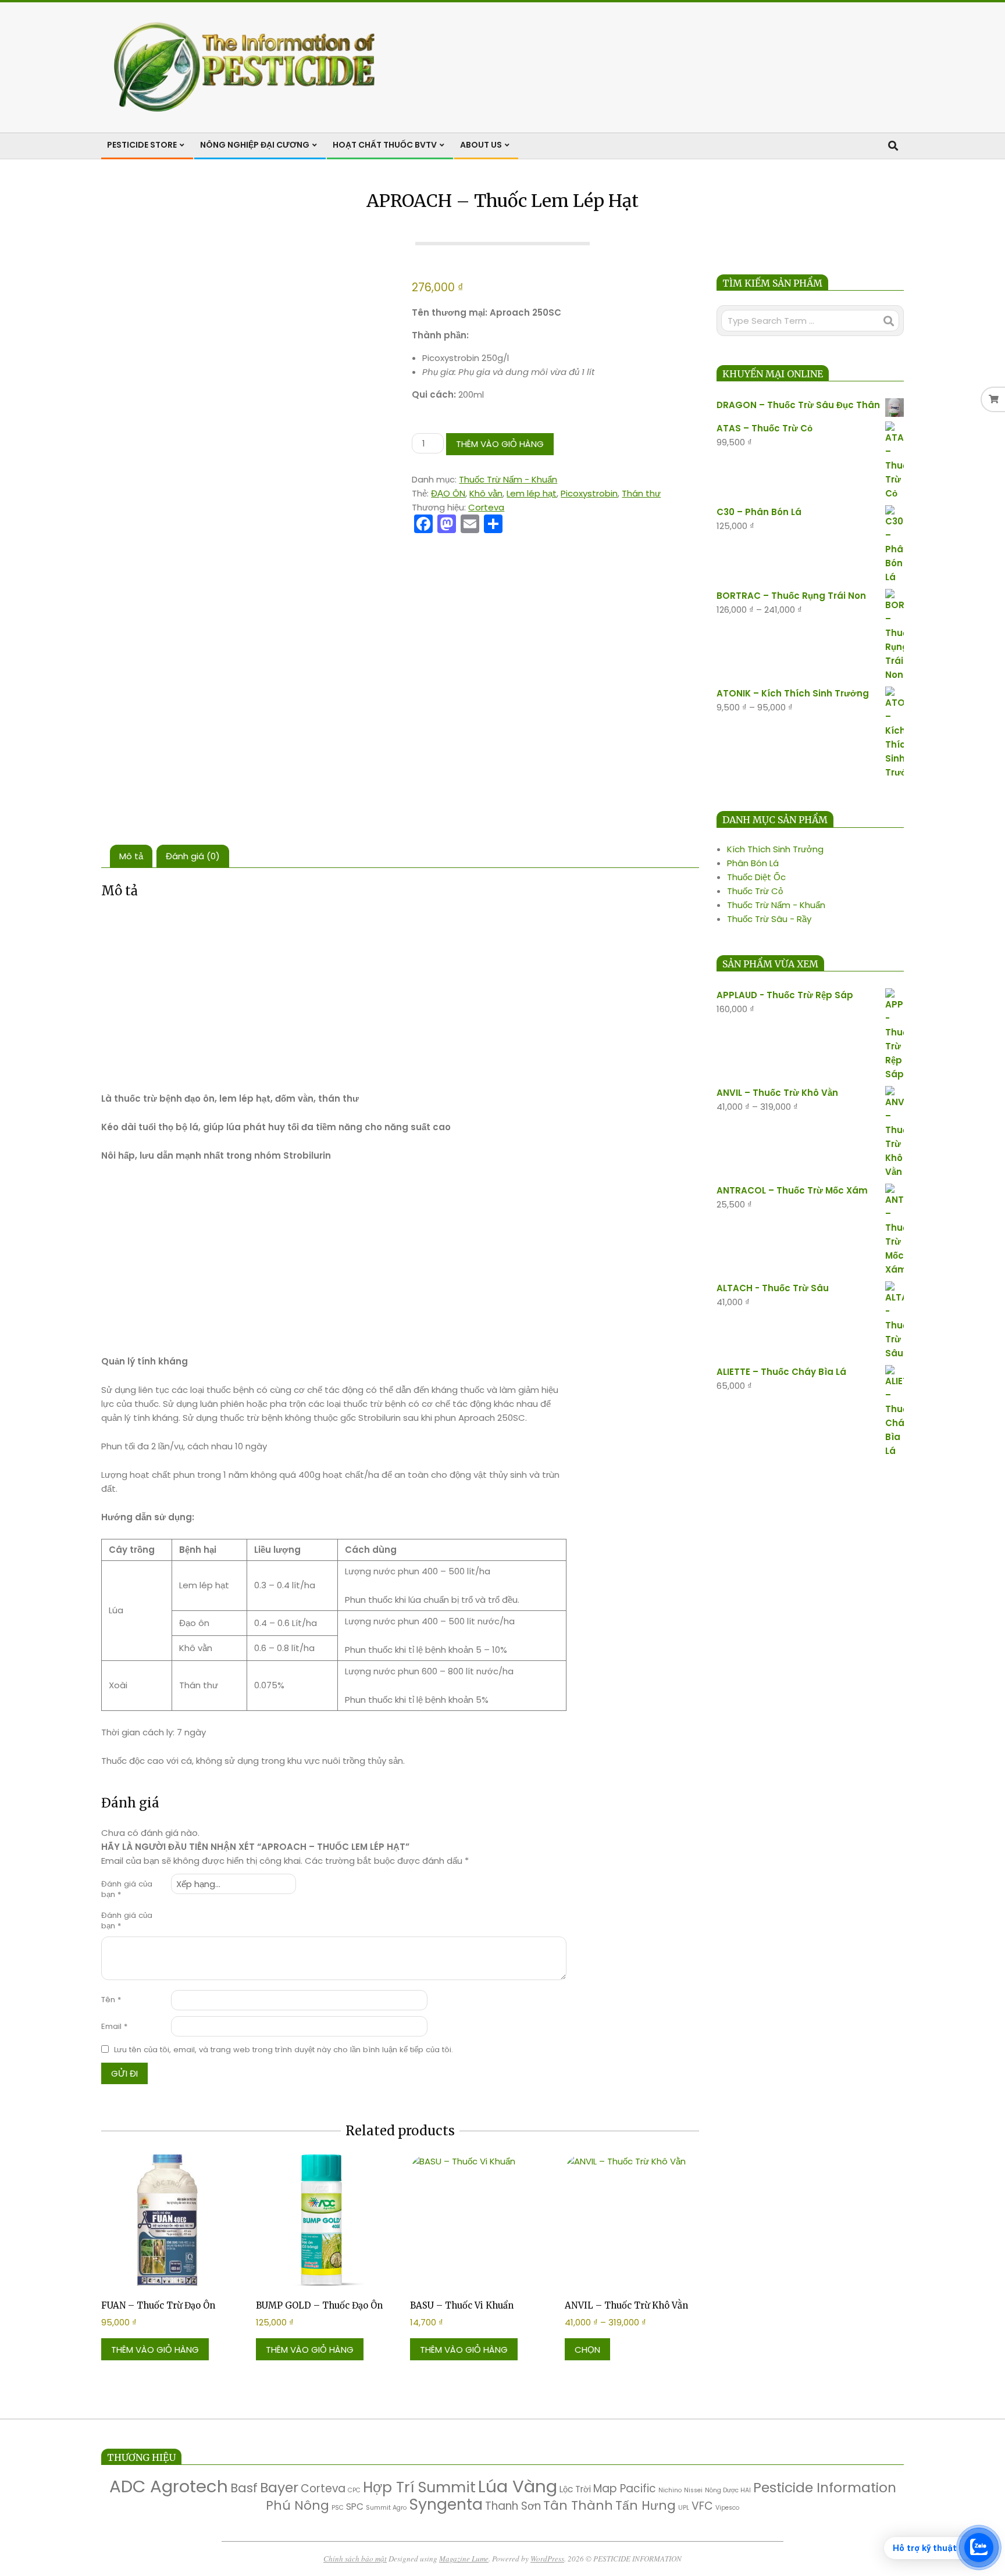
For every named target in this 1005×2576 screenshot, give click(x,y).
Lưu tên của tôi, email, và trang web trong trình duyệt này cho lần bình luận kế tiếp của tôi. (284, 2050)
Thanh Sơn (513, 2506)
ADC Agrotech (169, 2486)
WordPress (547, 2559)
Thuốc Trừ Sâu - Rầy (769, 919)
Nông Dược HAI (728, 2490)
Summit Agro (386, 2508)
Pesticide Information (825, 2487)
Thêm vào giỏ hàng (500, 444)
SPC (355, 2507)
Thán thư (641, 493)
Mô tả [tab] (131, 856)
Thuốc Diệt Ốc (756, 877)
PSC (338, 2508)
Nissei (693, 2490)
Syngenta (446, 2504)
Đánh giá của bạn (127, 1889)
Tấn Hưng (646, 2505)
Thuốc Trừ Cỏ (755, 891)
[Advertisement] (334, 996)
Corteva (486, 507)
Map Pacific (625, 2489)
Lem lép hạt (532, 493)
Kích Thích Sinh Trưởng (775, 849)
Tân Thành (578, 2505)
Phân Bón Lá (753, 863)
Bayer (279, 2487)
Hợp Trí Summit (419, 2487)
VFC (702, 2506)
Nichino (670, 2490)
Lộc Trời (575, 2489)
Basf (244, 2488)
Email (114, 2026)
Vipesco (727, 2508)
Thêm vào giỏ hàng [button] (155, 2350)
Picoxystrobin (589, 493)
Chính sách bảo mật (355, 2559)
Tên (111, 2000)
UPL (684, 2508)
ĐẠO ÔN (448, 493)
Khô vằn (486, 493)
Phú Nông (297, 2505)
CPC (354, 2490)
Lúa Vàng (518, 2486)
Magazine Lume (464, 2559)
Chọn (587, 2350)
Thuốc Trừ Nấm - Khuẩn (508, 479)
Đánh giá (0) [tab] (193, 856)
